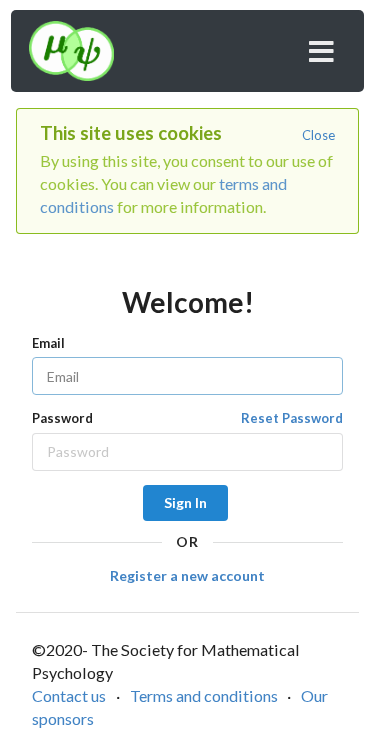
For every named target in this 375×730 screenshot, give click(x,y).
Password (187, 418)
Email (48, 343)
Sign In (185, 502)
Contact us (69, 695)
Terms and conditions (204, 695)
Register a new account (187, 575)
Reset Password (292, 418)
